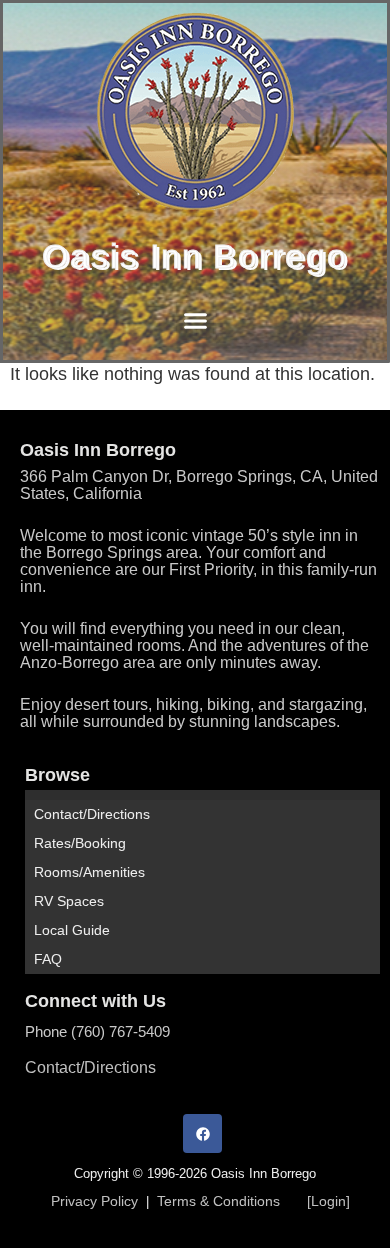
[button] (195, 321)
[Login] (328, 1201)
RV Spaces (69, 901)
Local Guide (72, 930)
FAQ (48, 959)
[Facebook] (202, 1133)
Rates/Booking (80, 843)
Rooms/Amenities (89, 872)
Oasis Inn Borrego (194, 256)
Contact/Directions (92, 814)
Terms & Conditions (218, 1201)
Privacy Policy (94, 1201)
